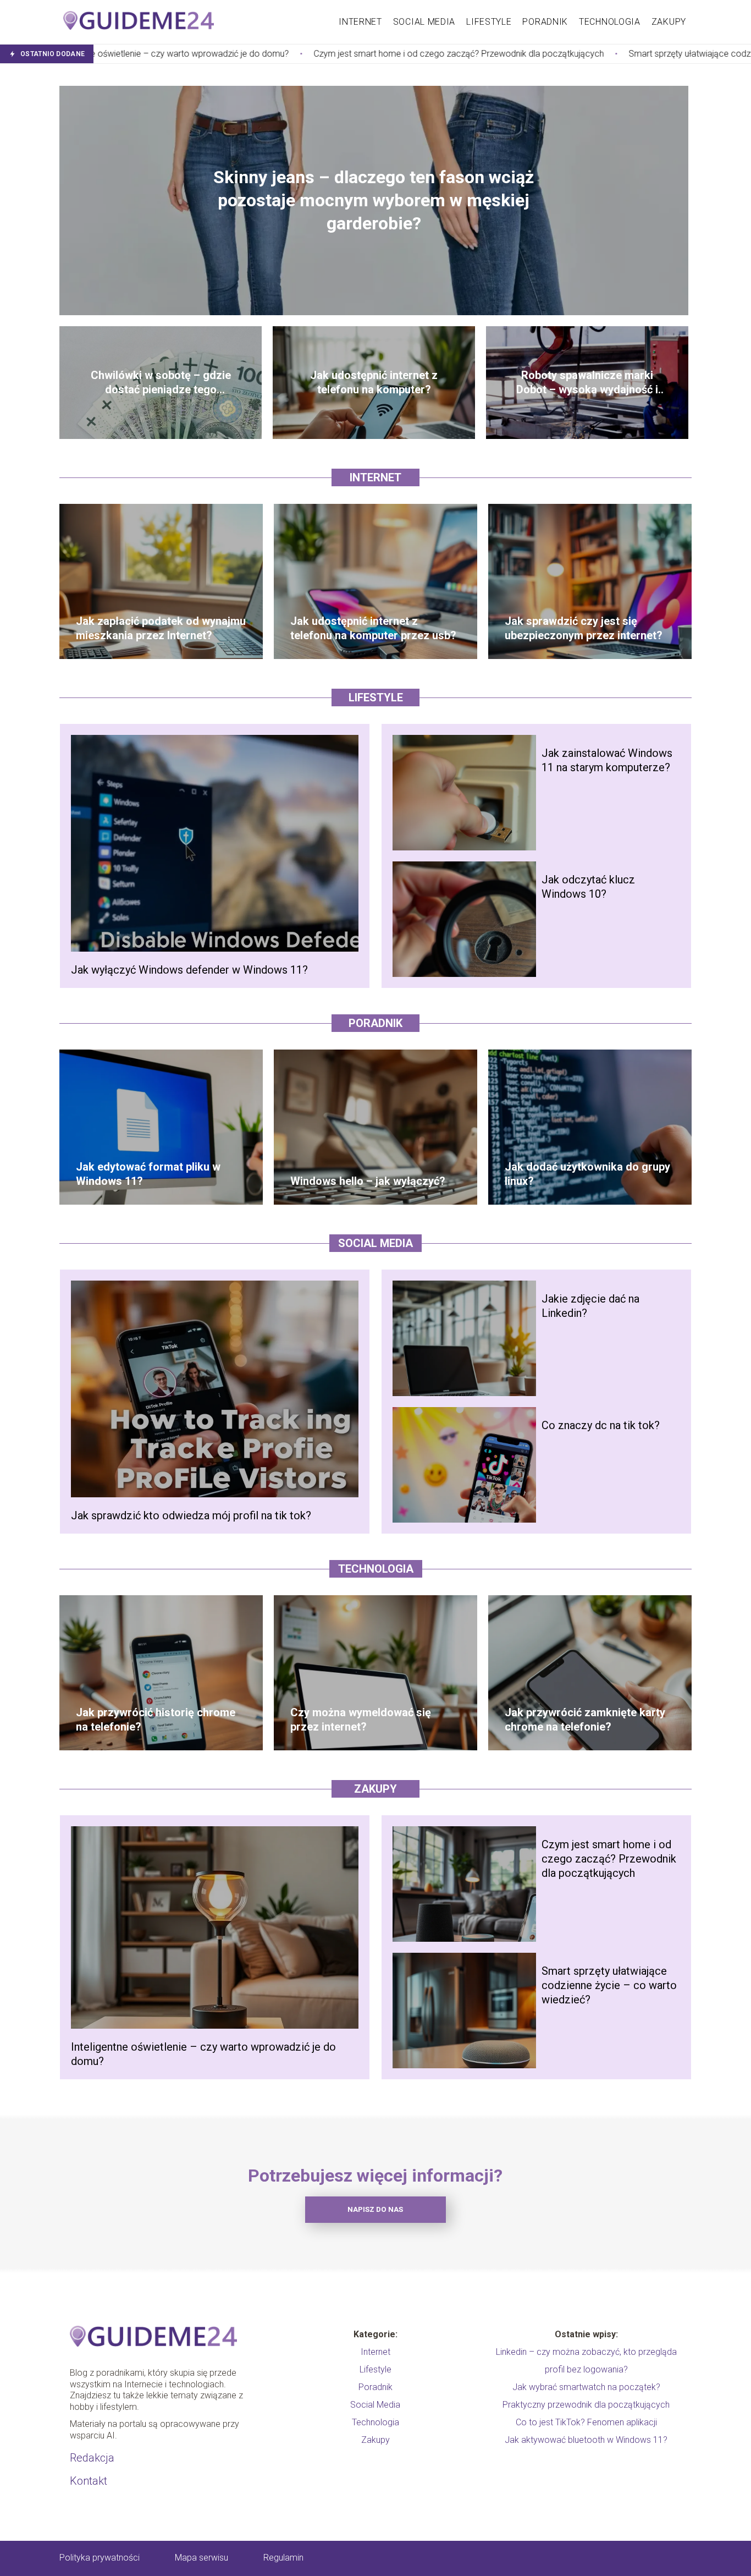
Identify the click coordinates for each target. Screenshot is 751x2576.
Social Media (424, 22)
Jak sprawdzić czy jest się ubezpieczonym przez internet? (584, 628)
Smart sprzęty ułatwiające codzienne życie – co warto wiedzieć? (583, 54)
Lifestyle (489, 22)
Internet (360, 22)
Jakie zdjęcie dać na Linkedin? (590, 1306)
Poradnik (545, 22)
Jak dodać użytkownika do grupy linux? (587, 1174)
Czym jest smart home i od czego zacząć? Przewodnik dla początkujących (288, 54)
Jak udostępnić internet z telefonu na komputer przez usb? (373, 628)
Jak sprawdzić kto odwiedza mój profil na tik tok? (191, 1515)
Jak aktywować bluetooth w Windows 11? (586, 2440)
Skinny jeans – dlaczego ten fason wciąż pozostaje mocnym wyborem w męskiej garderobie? (374, 200)
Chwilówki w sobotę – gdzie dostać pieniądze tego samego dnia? (161, 383)
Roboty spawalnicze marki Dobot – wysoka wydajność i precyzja (587, 383)
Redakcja (92, 2458)
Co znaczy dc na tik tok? (601, 1425)
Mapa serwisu (201, 2558)
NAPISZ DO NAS (375, 2209)
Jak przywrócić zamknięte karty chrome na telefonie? (585, 1720)
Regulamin (283, 2558)
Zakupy (669, 22)
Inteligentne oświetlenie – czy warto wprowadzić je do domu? (203, 2054)
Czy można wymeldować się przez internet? (361, 1720)
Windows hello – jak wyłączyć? (368, 1181)
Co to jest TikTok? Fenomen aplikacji (586, 2422)
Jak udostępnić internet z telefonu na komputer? (374, 382)
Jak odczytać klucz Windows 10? (588, 887)
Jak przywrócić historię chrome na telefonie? (156, 1720)
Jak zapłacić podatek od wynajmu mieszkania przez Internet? (161, 628)
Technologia (610, 22)
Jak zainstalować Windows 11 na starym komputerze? (607, 760)
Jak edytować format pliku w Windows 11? (148, 1174)
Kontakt (89, 2481)
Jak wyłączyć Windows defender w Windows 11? (189, 970)
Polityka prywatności (100, 2558)
